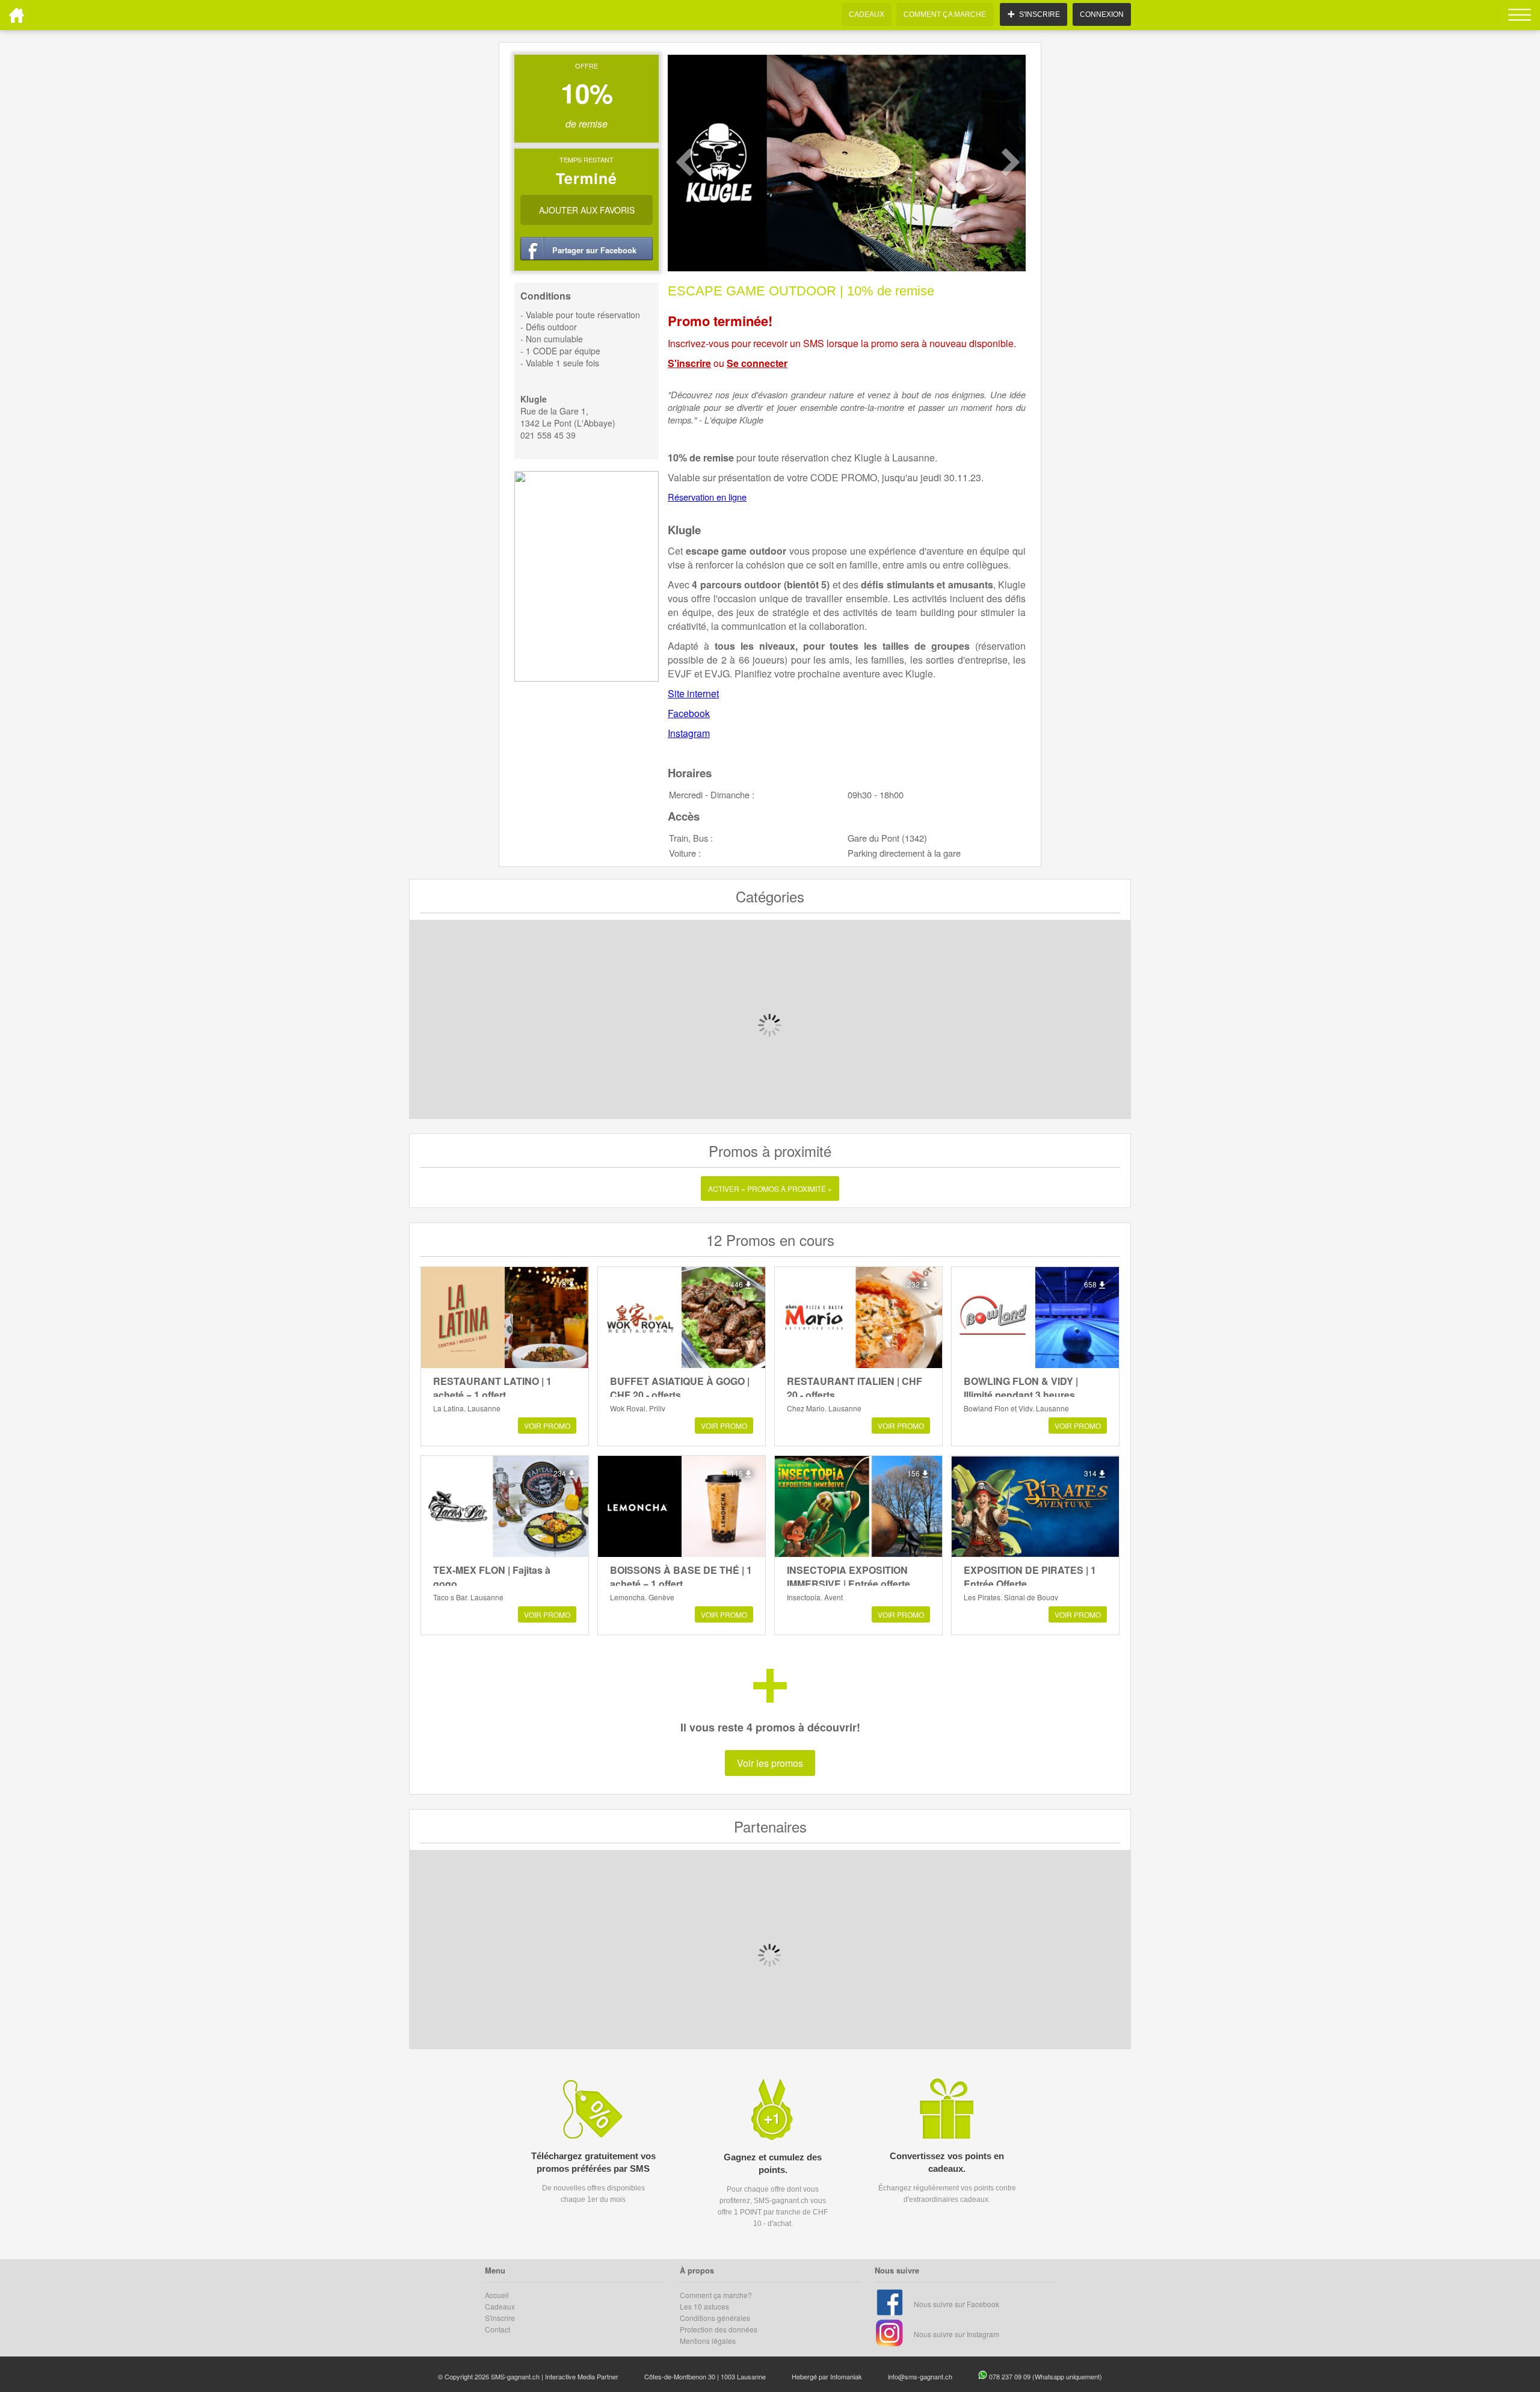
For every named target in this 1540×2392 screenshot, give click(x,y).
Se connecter (757, 363)
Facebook (689, 713)
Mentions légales (708, 2341)
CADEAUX (867, 14)
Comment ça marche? (716, 2295)
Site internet (693, 693)
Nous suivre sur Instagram (956, 2334)
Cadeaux (500, 2306)
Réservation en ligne (707, 497)
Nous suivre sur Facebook (956, 2304)
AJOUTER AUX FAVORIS (587, 210)
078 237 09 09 (1011, 2376)
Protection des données (719, 2329)
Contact (497, 2329)
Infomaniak (846, 2376)
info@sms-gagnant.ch (920, 2376)
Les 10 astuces (704, 2306)
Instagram (689, 733)
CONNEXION (1102, 14)
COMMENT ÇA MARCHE (945, 14)
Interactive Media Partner (582, 2376)
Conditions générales (715, 2318)
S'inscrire (689, 363)
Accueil (497, 2295)
